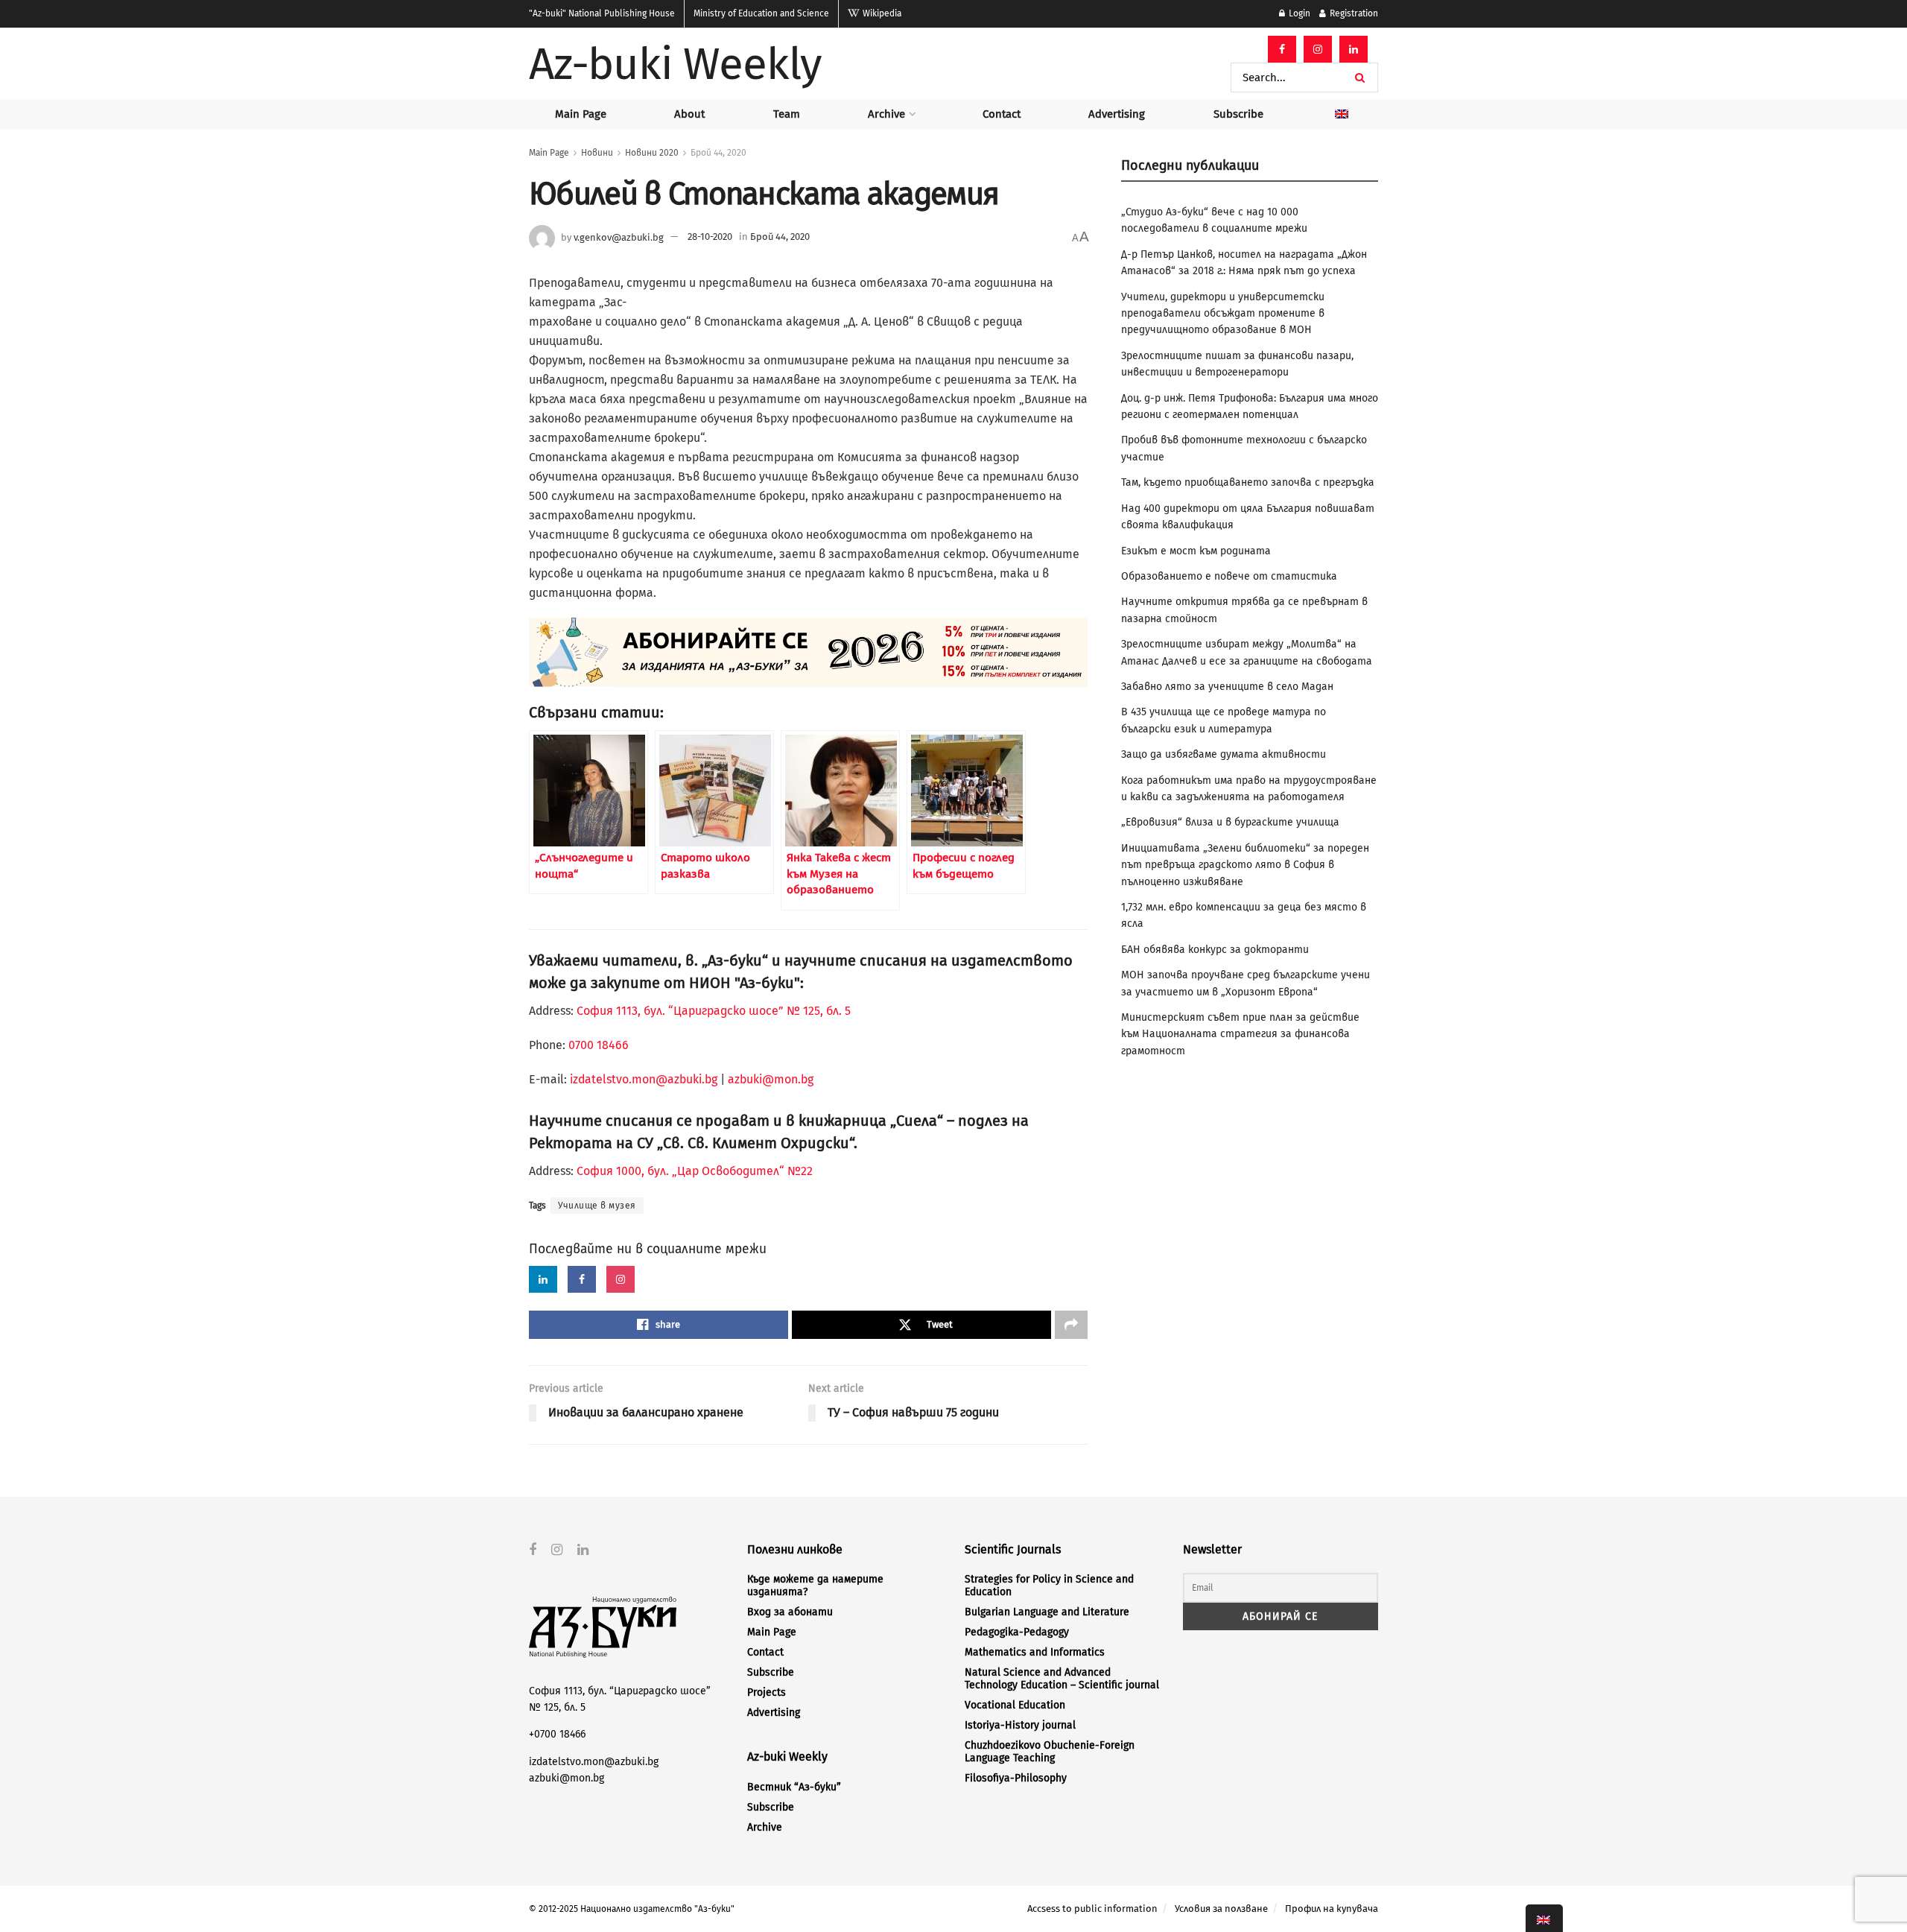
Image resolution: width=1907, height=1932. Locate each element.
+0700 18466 (557, 1734)
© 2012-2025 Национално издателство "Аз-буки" (632, 1909)
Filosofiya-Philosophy (1016, 1778)
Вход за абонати (790, 1612)
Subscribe (1238, 114)
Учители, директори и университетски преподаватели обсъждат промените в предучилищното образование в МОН (1223, 314)
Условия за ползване (1221, 1909)
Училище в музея (597, 1206)
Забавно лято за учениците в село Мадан (1227, 687)
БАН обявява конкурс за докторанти (1215, 950)
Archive (886, 114)
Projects (767, 1692)
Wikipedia (881, 13)
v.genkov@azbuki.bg (619, 237)
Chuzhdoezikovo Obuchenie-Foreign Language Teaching (1050, 1752)
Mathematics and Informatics (1035, 1652)
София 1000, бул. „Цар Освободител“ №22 (695, 1171)
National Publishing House (602, 13)
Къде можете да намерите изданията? (815, 1586)
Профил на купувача (1332, 1909)
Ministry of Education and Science (761, 13)
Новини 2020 (652, 153)
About (689, 114)
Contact (1002, 114)
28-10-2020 (710, 237)
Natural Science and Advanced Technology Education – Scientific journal (1062, 1679)
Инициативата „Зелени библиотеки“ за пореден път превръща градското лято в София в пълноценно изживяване (1245, 865)
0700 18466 (599, 1045)
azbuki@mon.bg (771, 1079)
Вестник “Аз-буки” (794, 1787)
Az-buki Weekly (675, 64)
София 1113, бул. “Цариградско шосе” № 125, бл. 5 (712, 1011)
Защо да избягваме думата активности (1224, 754)
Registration (1353, 13)
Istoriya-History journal (1020, 1725)
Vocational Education (1015, 1705)
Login (1298, 13)
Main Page (581, 114)
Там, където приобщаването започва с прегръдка (1248, 482)
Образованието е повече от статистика (1229, 576)
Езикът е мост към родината (1196, 551)
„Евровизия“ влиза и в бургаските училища (1230, 822)
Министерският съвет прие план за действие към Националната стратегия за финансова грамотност (1240, 1034)
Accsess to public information (1092, 1909)
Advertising (1117, 114)
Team (787, 114)
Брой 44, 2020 (718, 153)
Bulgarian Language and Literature (1047, 1612)
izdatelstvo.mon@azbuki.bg (644, 1079)
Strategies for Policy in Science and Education (1049, 1586)
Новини (597, 153)
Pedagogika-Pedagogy (1017, 1632)
